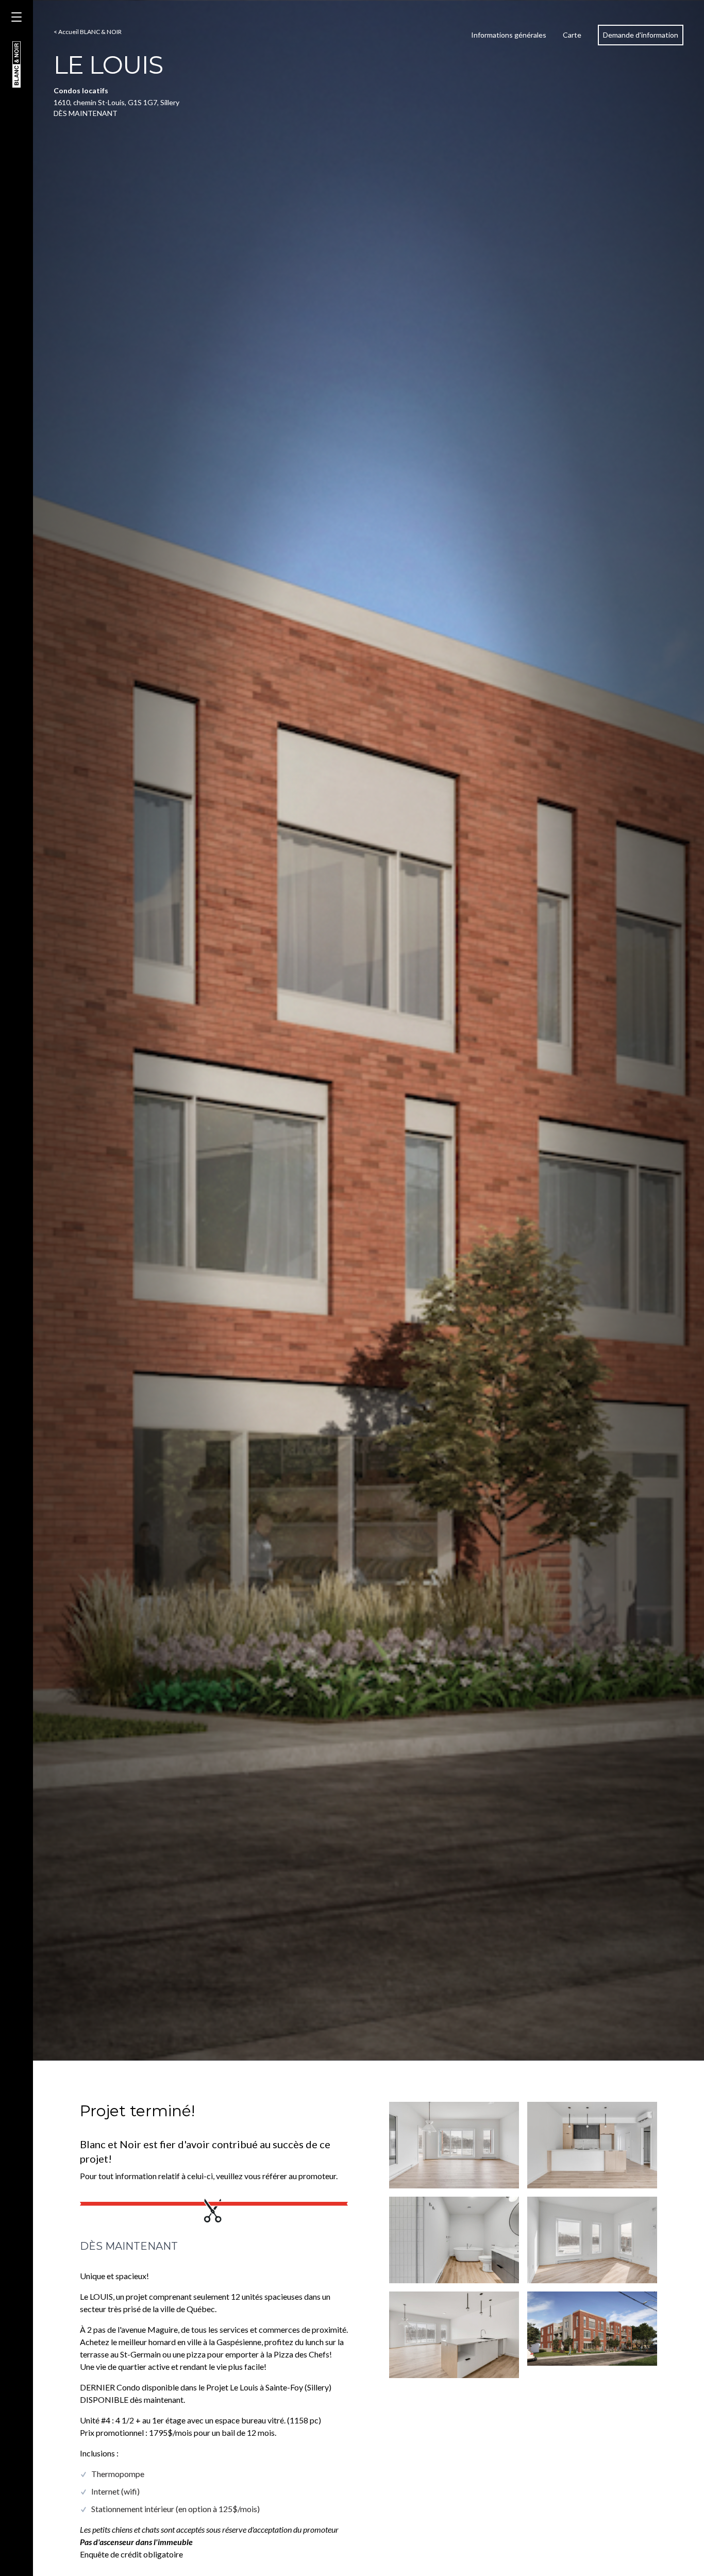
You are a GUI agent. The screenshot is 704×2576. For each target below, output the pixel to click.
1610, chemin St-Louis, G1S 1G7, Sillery (116, 102)
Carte (572, 35)
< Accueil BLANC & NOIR (88, 32)
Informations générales (509, 35)
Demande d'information (641, 35)
